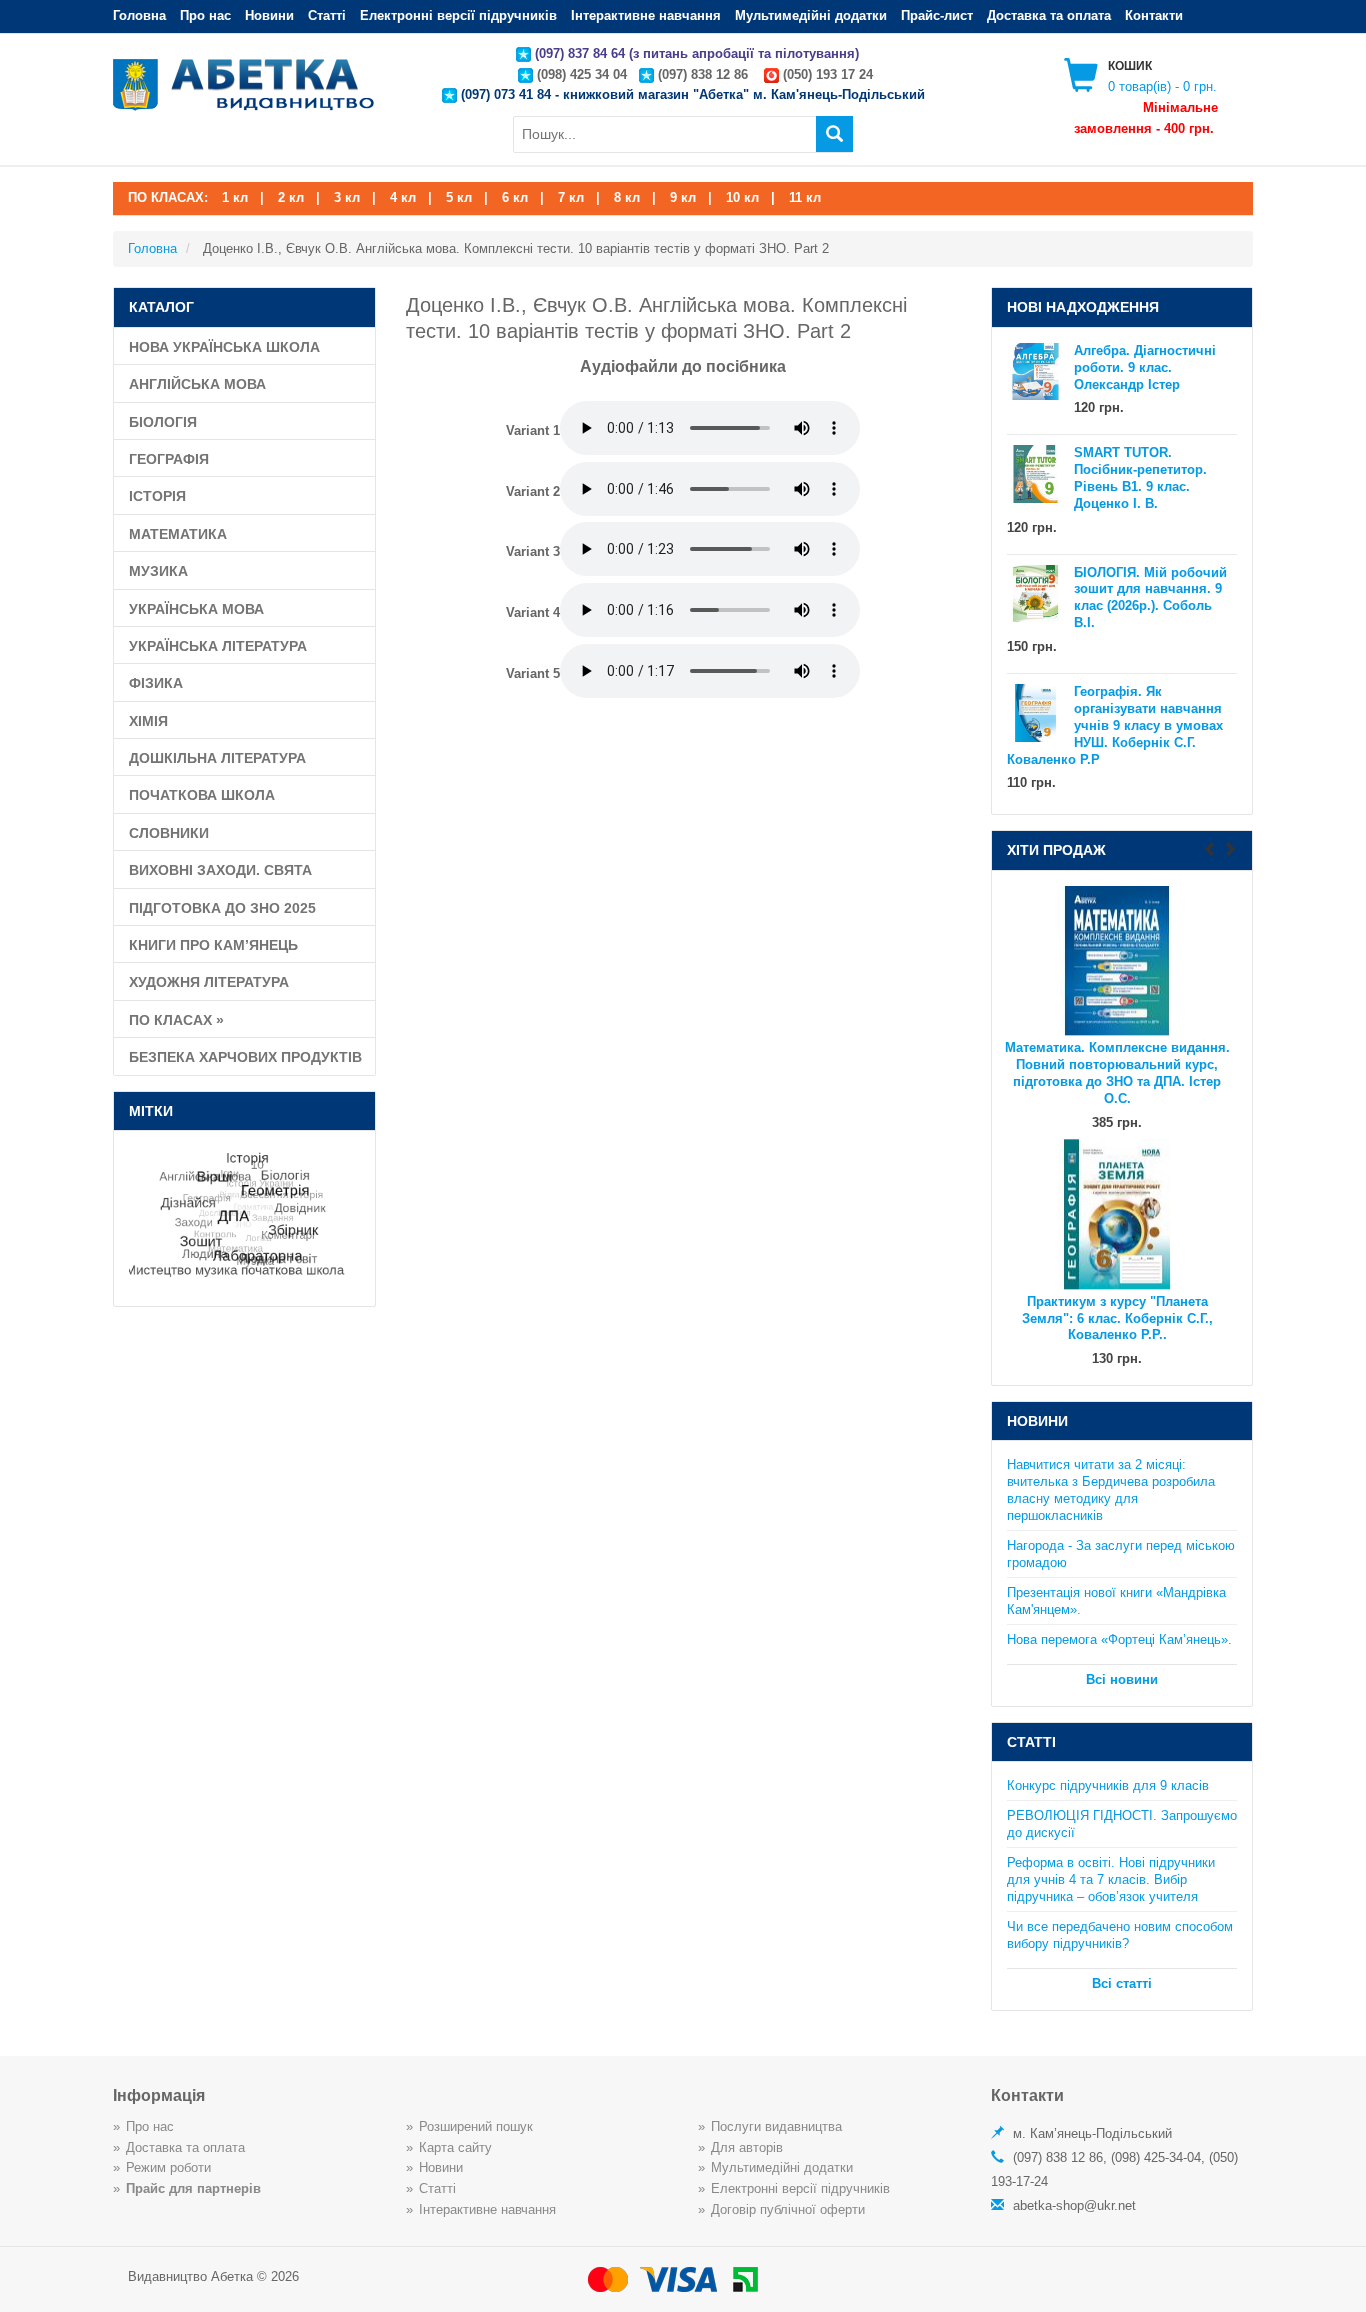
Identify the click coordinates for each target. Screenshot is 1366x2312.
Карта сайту (455, 2147)
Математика (178, 534)
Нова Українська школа (224, 347)
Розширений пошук (476, 2126)
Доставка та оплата (1049, 15)
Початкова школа (202, 795)
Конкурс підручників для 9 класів (1108, 1785)
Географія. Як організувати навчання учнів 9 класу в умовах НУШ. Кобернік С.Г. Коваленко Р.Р (1115, 725)
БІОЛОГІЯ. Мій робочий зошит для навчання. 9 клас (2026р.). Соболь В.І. (1150, 598)
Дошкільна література (217, 758)
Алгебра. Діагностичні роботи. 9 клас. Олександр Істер (1145, 367)
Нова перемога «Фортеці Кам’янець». (1119, 1639)
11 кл (805, 197)
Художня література (209, 982)
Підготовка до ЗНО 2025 (222, 908)
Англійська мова (197, 384)
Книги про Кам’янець (213, 945)
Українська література (218, 646)
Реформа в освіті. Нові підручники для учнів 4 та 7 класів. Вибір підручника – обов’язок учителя (1111, 1879)
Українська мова (196, 609)
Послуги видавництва (776, 2126)
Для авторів (747, 2147)
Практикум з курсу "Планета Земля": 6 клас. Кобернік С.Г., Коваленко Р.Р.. (1117, 1318)
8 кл (627, 197)
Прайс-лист (937, 15)
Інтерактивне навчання (646, 15)
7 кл (571, 197)
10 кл (742, 197)
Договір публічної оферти (788, 2209)
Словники (169, 833)
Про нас (205, 15)
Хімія (148, 721)
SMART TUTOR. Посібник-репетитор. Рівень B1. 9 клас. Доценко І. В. (1140, 478)
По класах (176, 1020)
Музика (158, 571)
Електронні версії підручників (458, 15)
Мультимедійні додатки (811, 15)
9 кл (683, 197)
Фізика (156, 683)
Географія (169, 459)
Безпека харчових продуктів (245, 1057)
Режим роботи (168, 2167)
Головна (139, 15)
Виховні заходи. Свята (220, 870)
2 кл (291, 197)
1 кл (235, 197)
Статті (327, 15)
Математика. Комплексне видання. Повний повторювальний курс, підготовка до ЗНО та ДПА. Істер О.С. (1117, 1074)
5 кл (459, 197)
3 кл (347, 197)
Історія (157, 496)
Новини (269, 15)
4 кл (403, 197)
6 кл (515, 197)
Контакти (1154, 15)
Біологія (163, 422)
